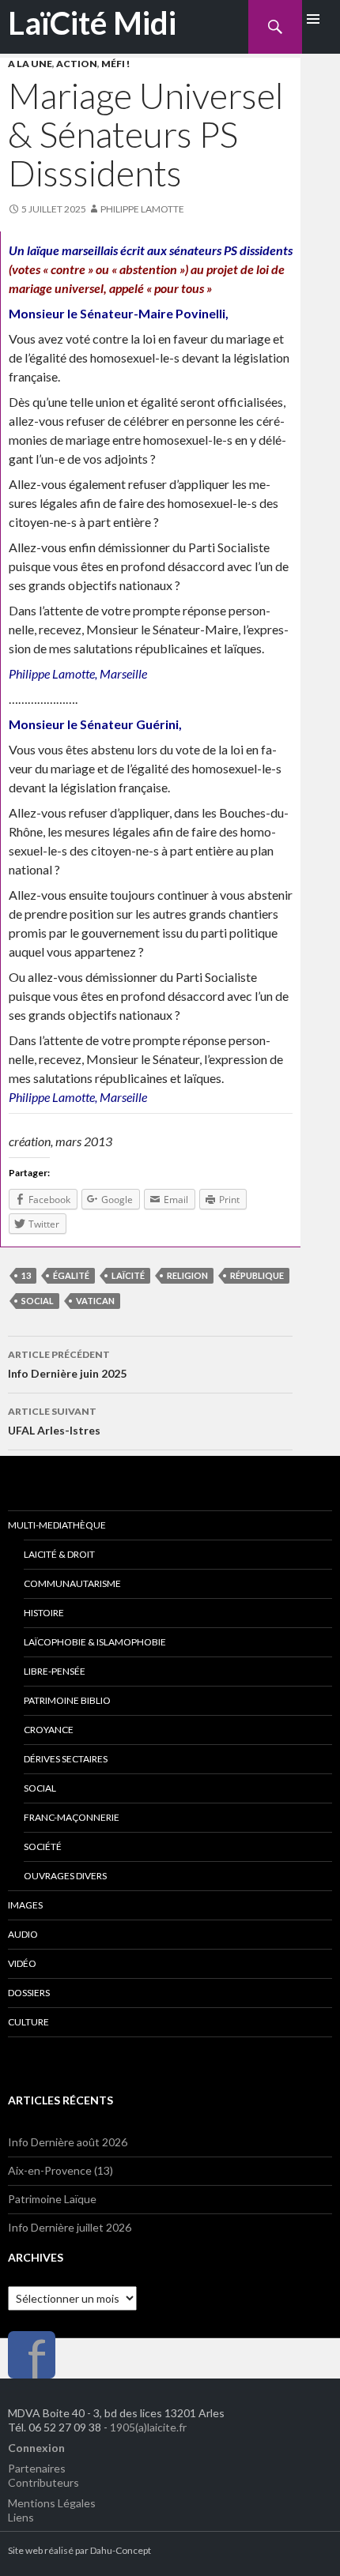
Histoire (44, 1613)
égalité (71, 1275)
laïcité (128, 1275)
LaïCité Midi (92, 23)
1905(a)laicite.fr (148, 2427)
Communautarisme (72, 1583)
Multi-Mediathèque (57, 1525)
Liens (21, 2517)
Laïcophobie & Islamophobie (95, 1642)
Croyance (49, 1730)
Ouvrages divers (65, 1876)
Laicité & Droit (59, 1554)
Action (77, 64)
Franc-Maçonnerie (72, 1817)
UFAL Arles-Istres (54, 1421)
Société (43, 1846)
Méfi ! (115, 64)
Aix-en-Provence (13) (60, 2170)
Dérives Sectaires (66, 1759)
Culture (28, 2022)
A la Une (30, 64)
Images (25, 1905)
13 (26, 1275)
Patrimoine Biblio (67, 1700)
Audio (23, 1934)
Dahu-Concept (121, 2550)
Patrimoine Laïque (52, 2199)
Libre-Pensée (55, 1671)
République (257, 1275)
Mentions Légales (52, 2503)
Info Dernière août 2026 (68, 2142)
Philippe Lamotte (142, 209)
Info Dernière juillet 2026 (70, 2227)
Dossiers (29, 1993)
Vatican (95, 1301)
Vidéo (22, 1963)
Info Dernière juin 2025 (67, 1364)
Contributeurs (43, 2482)
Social (40, 1788)
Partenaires (37, 2468)
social (38, 1301)
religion (187, 1275)
